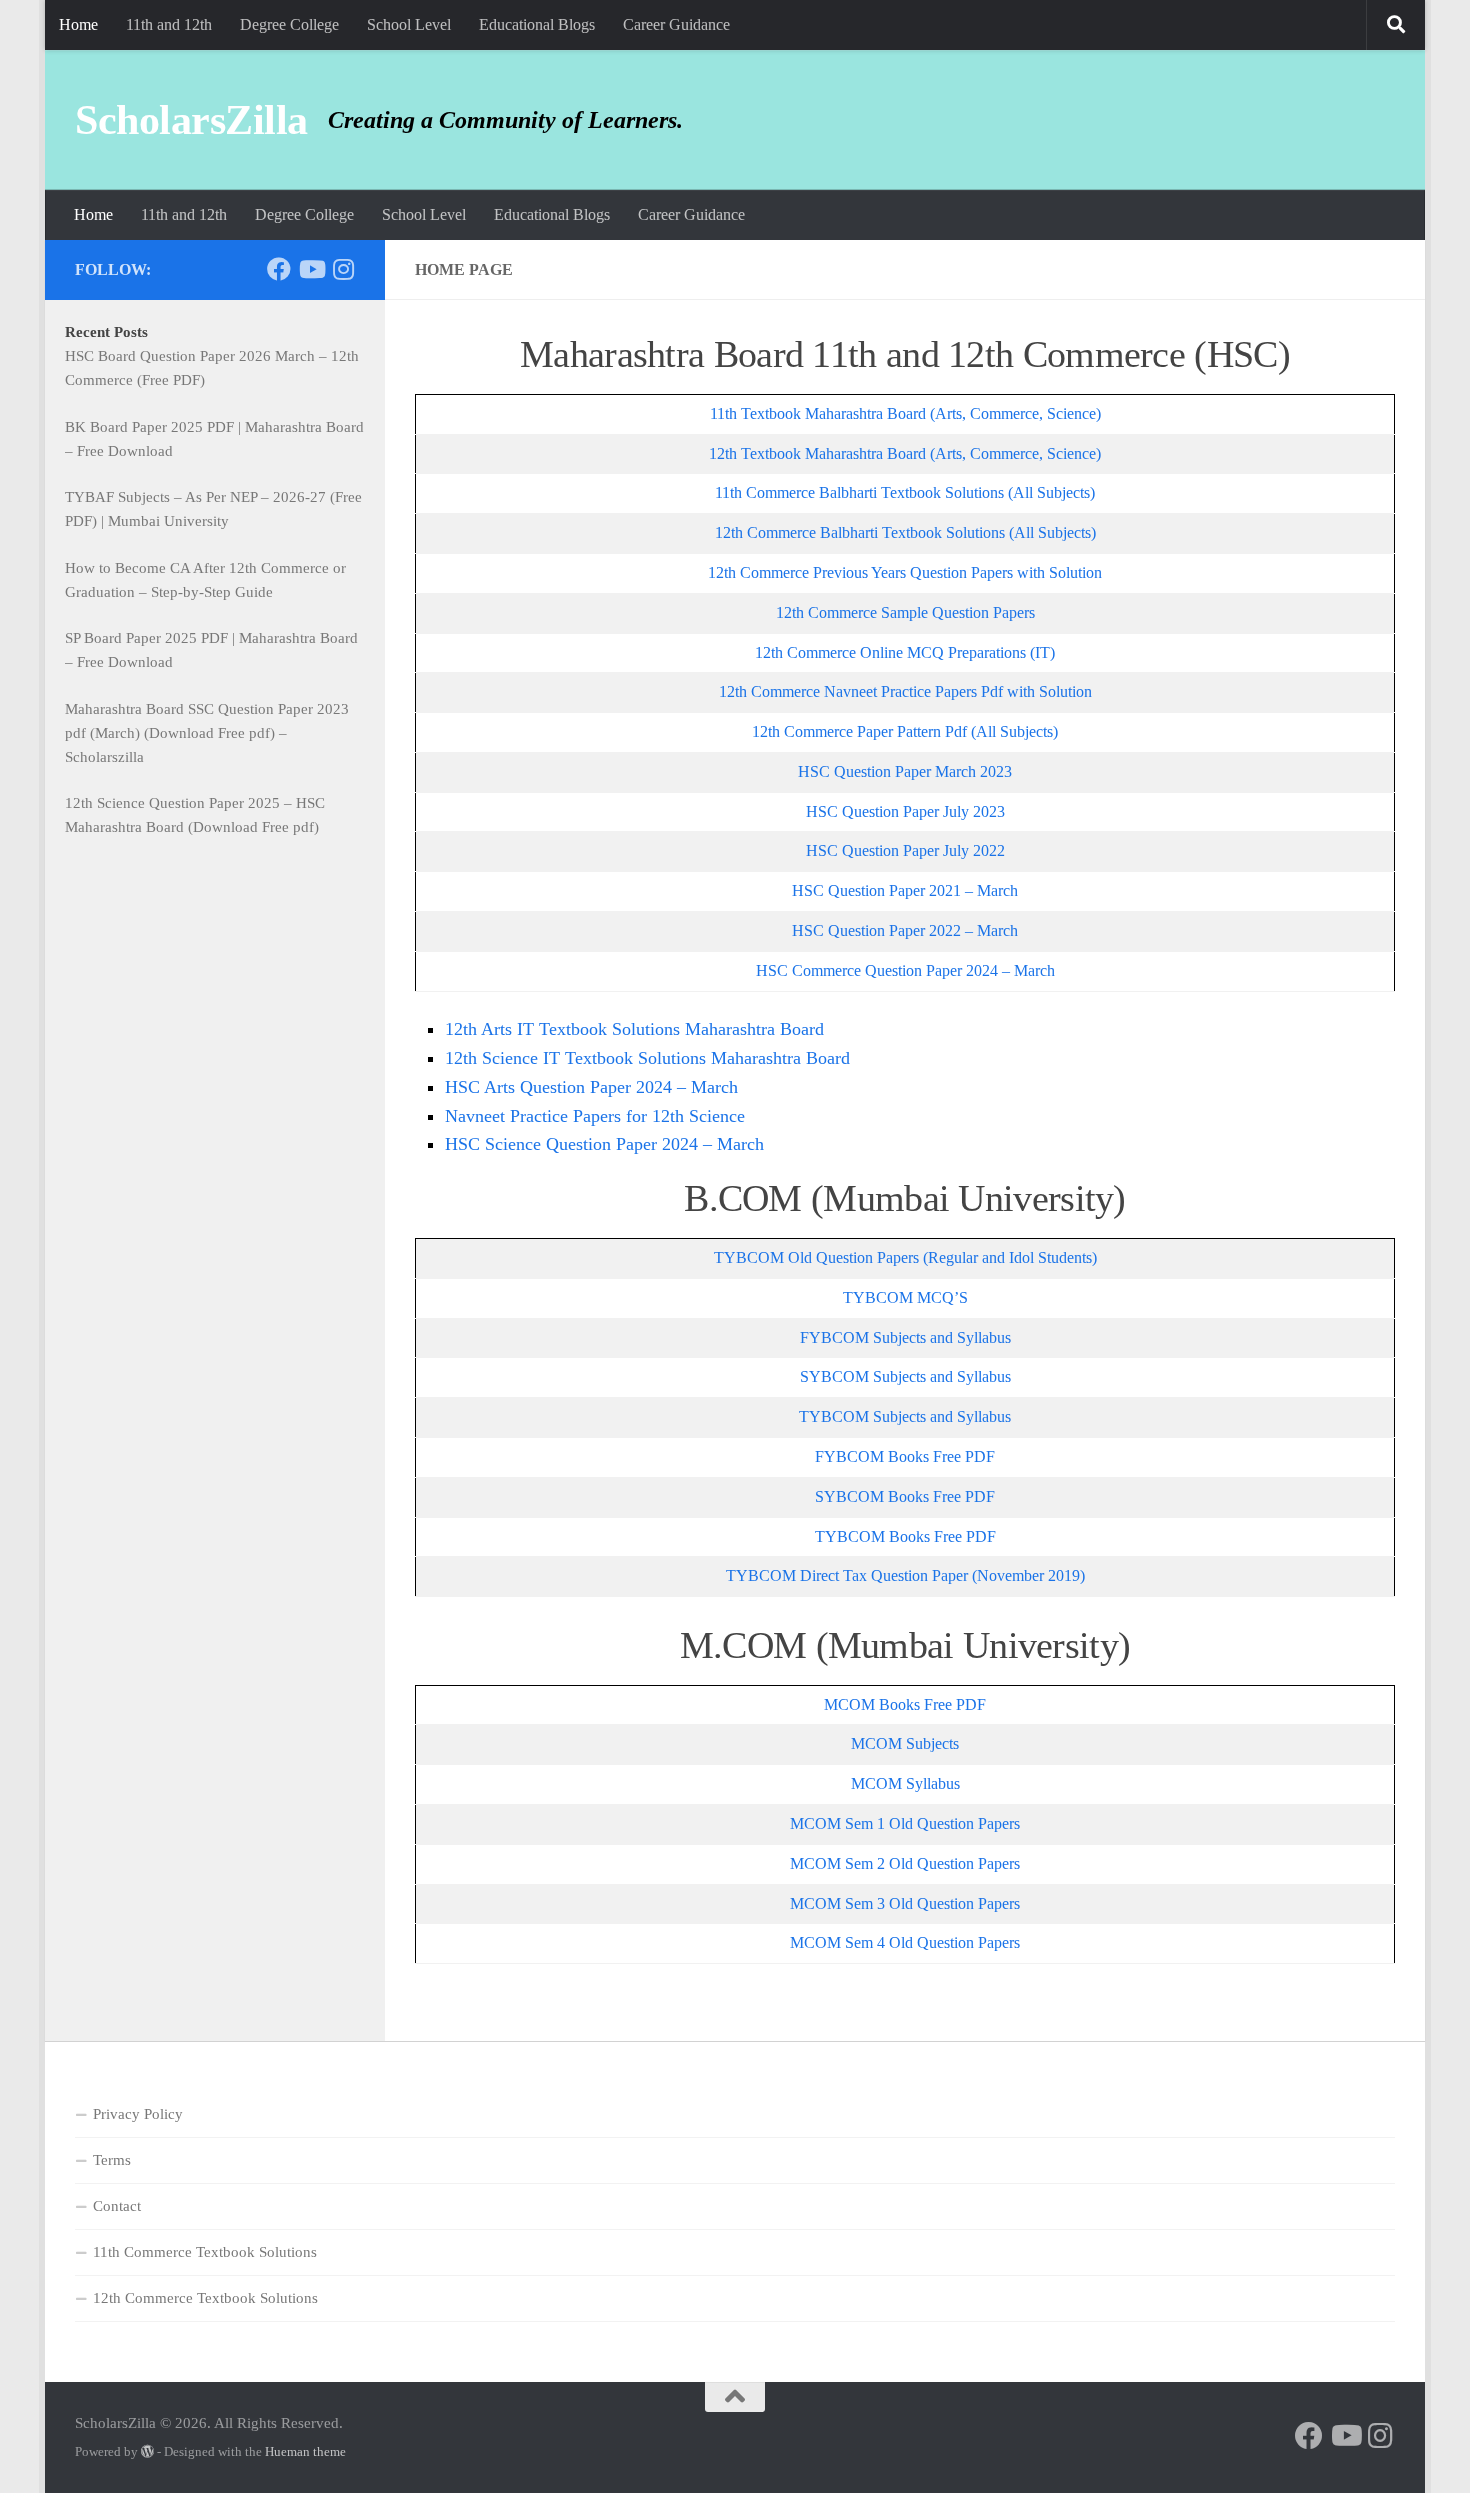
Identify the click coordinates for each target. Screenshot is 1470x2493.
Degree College (289, 24)
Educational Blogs (537, 24)
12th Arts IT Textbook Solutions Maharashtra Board (634, 1029)
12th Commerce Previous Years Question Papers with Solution (905, 572)
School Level (409, 24)
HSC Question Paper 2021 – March (905, 890)
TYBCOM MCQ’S (905, 1297)
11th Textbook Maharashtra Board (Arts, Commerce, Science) (905, 413)
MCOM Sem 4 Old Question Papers (905, 1942)
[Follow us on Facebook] (279, 269)
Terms (112, 2160)
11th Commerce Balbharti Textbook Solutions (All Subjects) (905, 492)
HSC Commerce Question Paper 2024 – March (905, 970)
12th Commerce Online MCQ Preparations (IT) (905, 652)
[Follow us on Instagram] (343, 269)
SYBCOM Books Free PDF (905, 1496)
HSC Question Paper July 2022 (905, 850)
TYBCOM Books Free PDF (905, 1536)
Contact (117, 2206)
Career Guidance (676, 24)
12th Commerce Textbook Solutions (205, 2298)
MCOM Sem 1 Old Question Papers (905, 1823)
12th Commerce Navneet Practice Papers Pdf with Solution (905, 691)
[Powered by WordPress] (147, 2451)
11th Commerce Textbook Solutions (205, 2252)
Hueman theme (305, 2451)
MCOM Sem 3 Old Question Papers (905, 1903)
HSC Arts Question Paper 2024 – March (591, 1087)
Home (78, 24)
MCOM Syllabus (905, 1783)
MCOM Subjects (905, 1743)
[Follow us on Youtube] (311, 269)
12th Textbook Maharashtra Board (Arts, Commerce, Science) (905, 453)
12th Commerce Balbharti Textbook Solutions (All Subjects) (905, 532)
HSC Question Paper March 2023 (905, 771)
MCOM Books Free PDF (905, 1704)
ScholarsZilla (191, 120)
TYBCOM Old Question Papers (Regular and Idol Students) (905, 1257)
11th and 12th (169, 24)
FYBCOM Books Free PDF (905, 1456)
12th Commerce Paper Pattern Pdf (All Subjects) (905, 731)
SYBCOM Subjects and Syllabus (905, 1376)
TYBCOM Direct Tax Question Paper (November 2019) (905, 1575)
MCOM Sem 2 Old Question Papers (905, 1863)
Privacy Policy (138, 2114)
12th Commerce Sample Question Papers (905, 612)
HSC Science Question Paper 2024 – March (604, 1144)
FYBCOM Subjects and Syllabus (905, 1337)
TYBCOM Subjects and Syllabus (905, 1416)
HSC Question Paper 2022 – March (905, 930)
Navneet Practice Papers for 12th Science (595, 1116)
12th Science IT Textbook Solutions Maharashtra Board (647, 1058)
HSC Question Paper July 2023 (905, 811)
